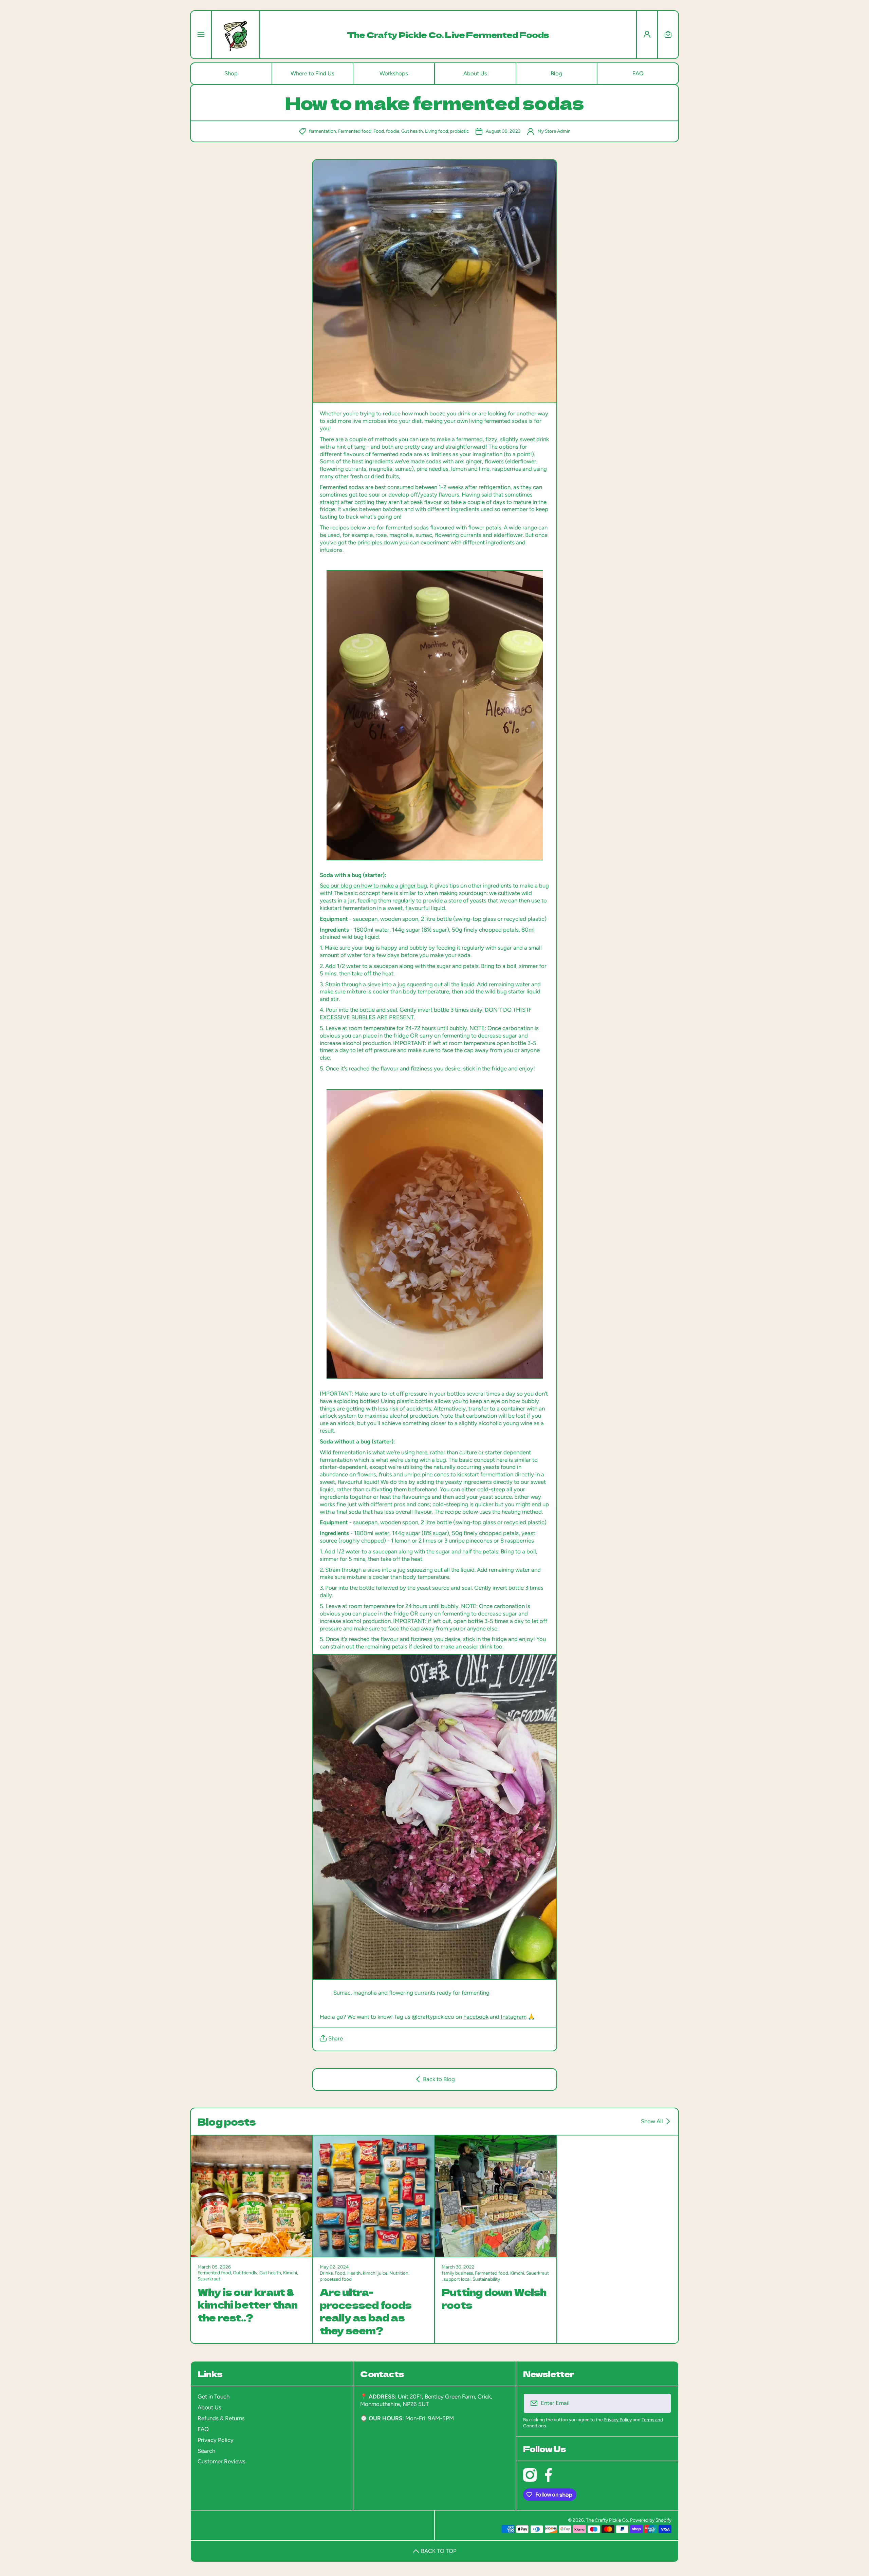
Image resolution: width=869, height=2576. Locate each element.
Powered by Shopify (651, 2520)
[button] (668, 35)
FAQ (203, 2429)
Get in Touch (214, 2396)
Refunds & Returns (221, 2418)
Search (206, 2451)
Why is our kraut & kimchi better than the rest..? (248, 2304)
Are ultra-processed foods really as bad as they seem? (366, 2311)
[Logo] (236, 35)
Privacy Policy (216, 2440)
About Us (209, 2407)
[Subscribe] (662, 2403)
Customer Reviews (221, 2461)
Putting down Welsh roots (494, 2298)
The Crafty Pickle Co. (607, 2520)
